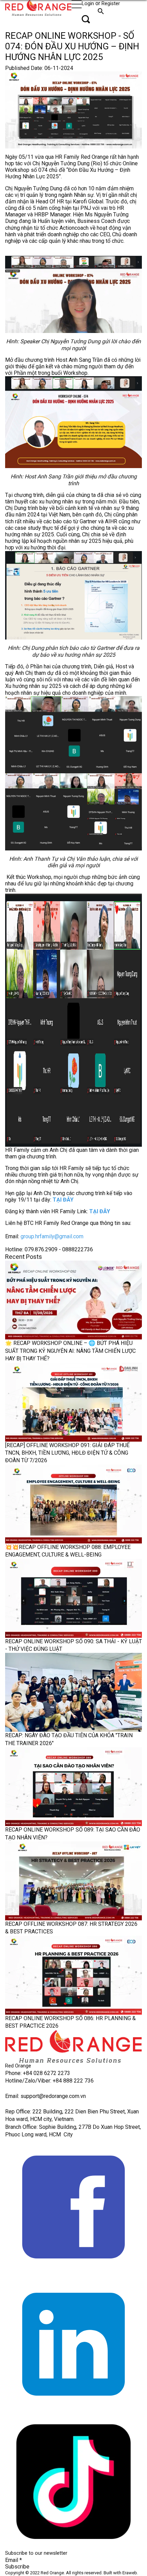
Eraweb (130, 2573)
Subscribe (17, 2567)
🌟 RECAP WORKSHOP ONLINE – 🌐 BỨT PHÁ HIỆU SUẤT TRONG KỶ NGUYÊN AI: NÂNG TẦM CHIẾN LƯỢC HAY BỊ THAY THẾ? (70, 1351)
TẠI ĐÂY (63, 1200)
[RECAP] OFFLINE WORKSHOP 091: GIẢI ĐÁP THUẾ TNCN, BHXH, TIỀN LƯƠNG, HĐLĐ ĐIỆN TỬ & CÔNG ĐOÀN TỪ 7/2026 (67, 1453)
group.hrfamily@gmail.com (52, 1236)
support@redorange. (45, 2096)
